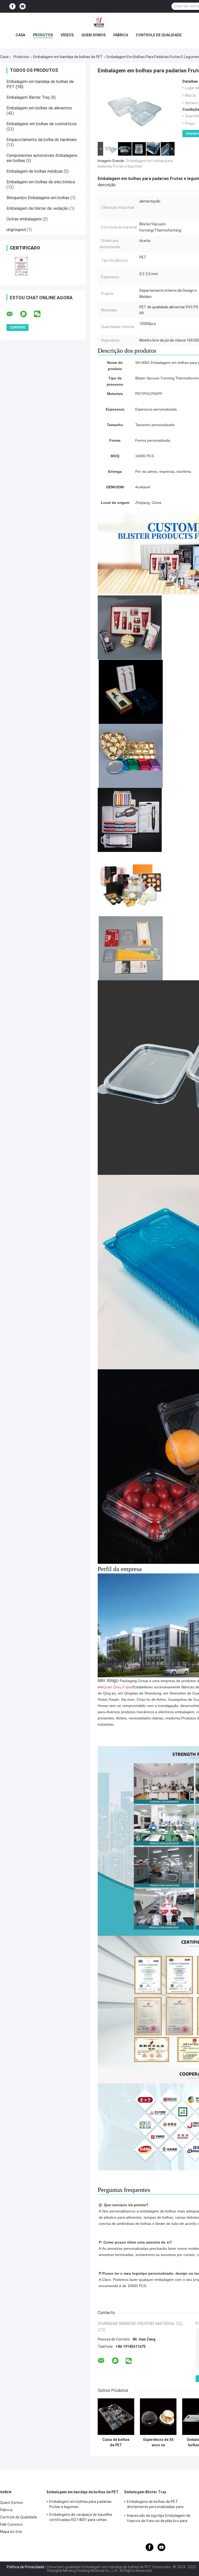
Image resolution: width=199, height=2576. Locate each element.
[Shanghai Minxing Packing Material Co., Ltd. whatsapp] (27, 314)
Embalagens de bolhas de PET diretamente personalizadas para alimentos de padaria (155, 2505)
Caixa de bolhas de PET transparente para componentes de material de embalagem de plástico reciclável (116, 2442)
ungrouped (16, 230)
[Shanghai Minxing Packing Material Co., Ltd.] (99, 23)
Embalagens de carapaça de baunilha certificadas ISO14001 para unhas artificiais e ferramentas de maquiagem (83, 2518)
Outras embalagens (24, 219)
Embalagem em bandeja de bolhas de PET (68, 57)
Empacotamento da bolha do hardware (42, 140)
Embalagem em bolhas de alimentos (39, 108)
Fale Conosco (11, 2524)
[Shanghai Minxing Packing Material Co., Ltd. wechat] (40, 314)
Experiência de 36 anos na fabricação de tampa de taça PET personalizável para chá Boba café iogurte (158, 2442)
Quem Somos (93, 35)
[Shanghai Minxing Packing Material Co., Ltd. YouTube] (23, 6)
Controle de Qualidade (159, 35)
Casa (20, 35)
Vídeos (67, 35)
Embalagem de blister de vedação (37, 208)
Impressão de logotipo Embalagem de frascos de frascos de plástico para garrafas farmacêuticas (159, 2519)
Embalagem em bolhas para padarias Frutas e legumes (80, 2504)
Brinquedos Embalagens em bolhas (38, 198)
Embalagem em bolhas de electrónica (41, 182)
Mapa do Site (11, 2532)
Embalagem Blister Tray (28, 97)
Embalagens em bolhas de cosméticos (42, 124)
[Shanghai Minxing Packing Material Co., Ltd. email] (13, 314)
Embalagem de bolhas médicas (35, 171)
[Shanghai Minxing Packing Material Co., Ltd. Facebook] (12, 6)
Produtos (43, 35)
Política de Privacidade (26, 2567)
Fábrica (121, 35)
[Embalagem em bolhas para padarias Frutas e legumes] (134, 110)
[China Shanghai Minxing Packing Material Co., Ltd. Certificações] (21, 266)
